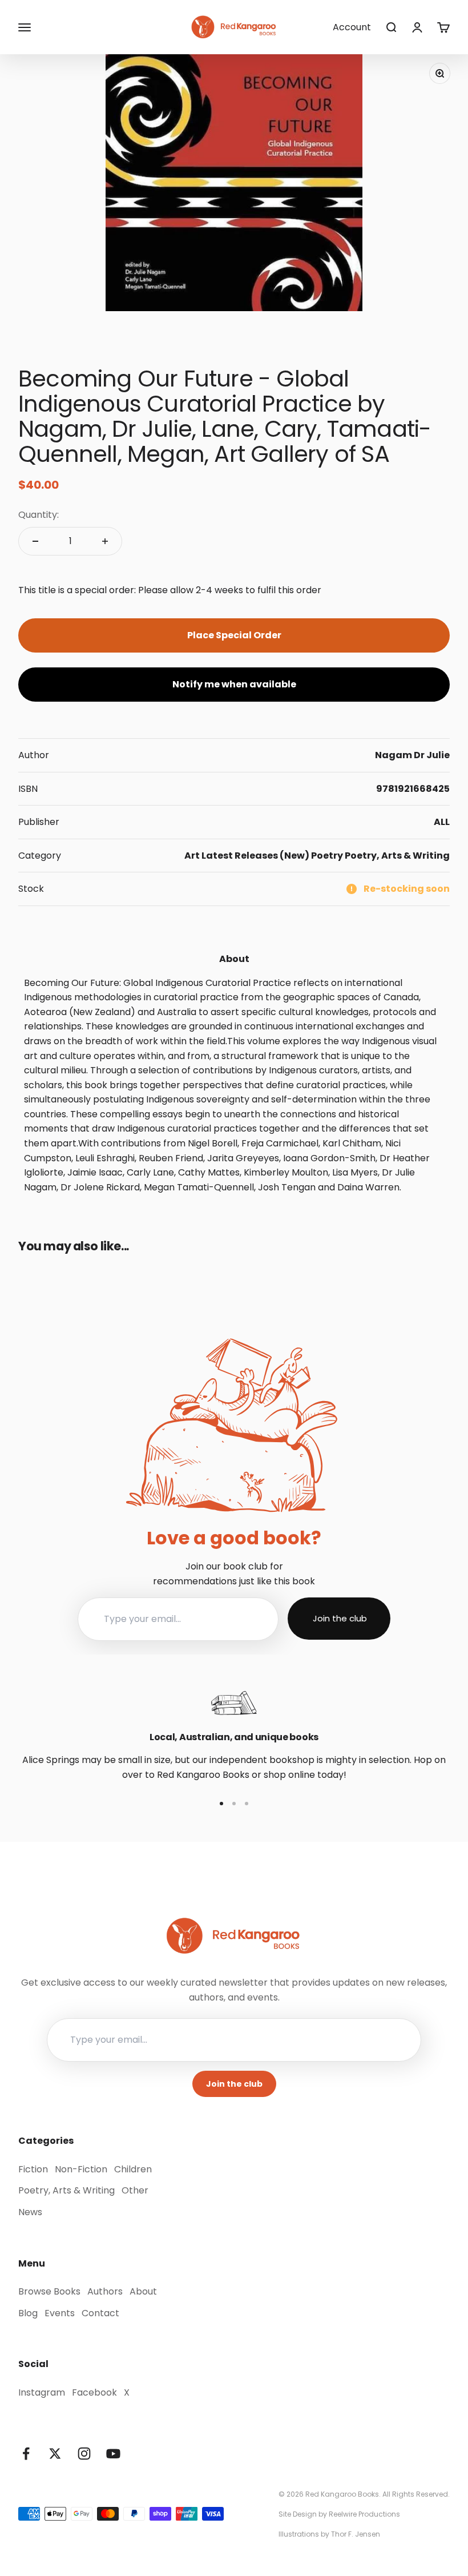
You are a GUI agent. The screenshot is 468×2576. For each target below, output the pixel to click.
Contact (100, 2313)
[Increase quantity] (105, 541)
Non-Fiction (81, 2169)
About (143, 2291)
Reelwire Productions (364, 2514)
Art (192, 856)
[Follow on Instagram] (84, 2454)
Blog (28, 2313)
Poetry (327, 856)
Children (133, 2169)
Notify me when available (234, 684)
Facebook (94, 2392)
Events (60, 2313)
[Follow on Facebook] (26, 2454)
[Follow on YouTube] (113, 2454)
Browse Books (49, 2291)
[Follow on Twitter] (55, 2454)
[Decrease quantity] (35, 541)
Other (135, 2190)
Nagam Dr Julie (412, 755)
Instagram (42, 2392)
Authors (105, 2291)
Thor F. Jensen (356, 2534)
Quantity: (39, 515)
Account (352, 27)
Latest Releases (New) (255, 856)
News (30, 2212)
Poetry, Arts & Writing (397, 856)
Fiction (33, 2169)
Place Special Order (234, 635)
